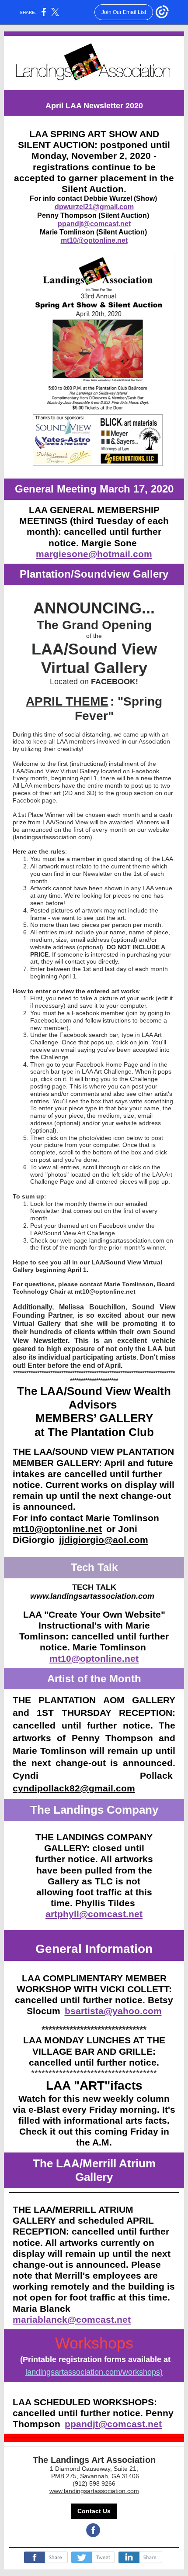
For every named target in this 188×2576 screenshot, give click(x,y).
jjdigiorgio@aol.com (104, 1540)
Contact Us (94, 2511)
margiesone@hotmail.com (94, 554)
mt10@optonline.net (94, 240)
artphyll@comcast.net (94, 1914)
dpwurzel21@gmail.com (94, 207)
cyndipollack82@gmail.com (74, 1788)
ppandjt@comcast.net (94, 224)
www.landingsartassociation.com (94, 2491)
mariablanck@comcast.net (72, 2319)
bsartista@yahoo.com (113, 2011)
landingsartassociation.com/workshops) (94, 2372)
